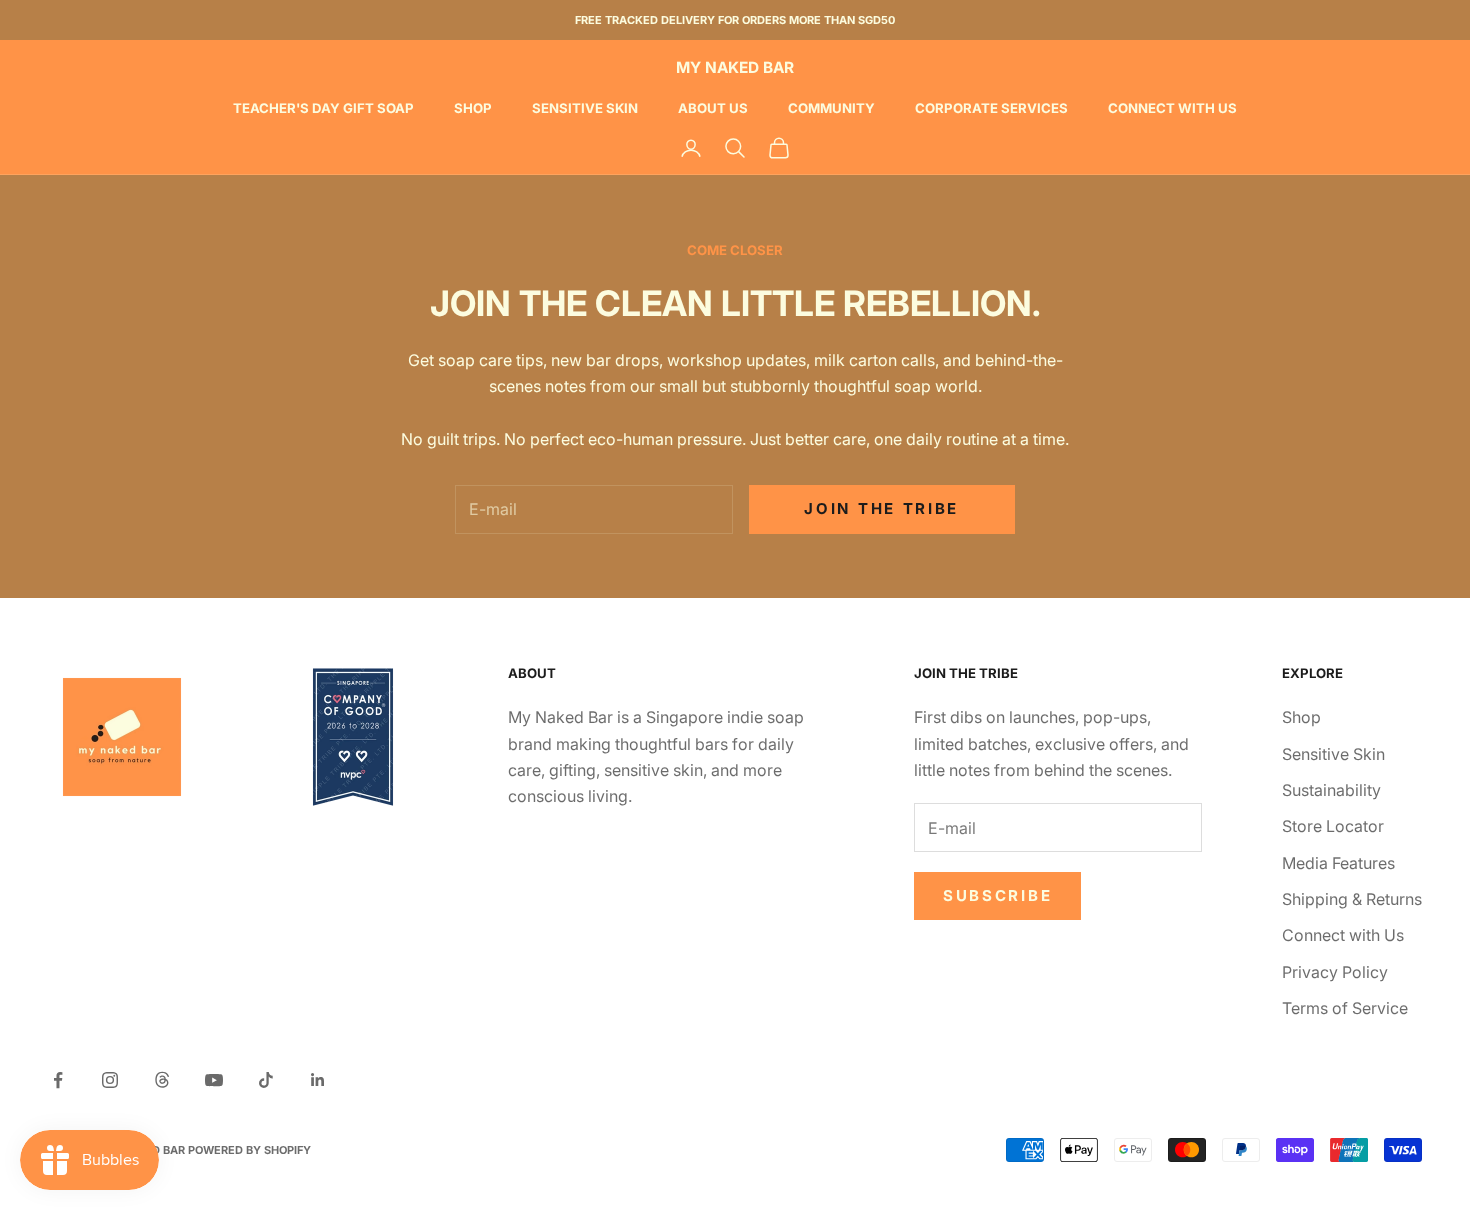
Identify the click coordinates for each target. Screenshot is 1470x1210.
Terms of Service (1345, 1008)
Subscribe (997, 895)
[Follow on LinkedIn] (318, 1080)
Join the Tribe (881, 508)
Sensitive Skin (585, 108)
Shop (473, 108)
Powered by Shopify (249, 1150)
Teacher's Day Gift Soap (323, 108)
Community (831, 108)
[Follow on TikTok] (266, 1080)
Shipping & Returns (1352, 899)
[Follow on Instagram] (110, 1080)
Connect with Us (1172, 108)
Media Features (1338, 863)
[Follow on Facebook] (58, 1080)
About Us (713, 108)
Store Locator (1333, 826)
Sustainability (1331, 790)
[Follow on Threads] (162, 1080)
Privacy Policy (1335, 972)
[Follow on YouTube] (214, 1080)
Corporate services (991, 108)
